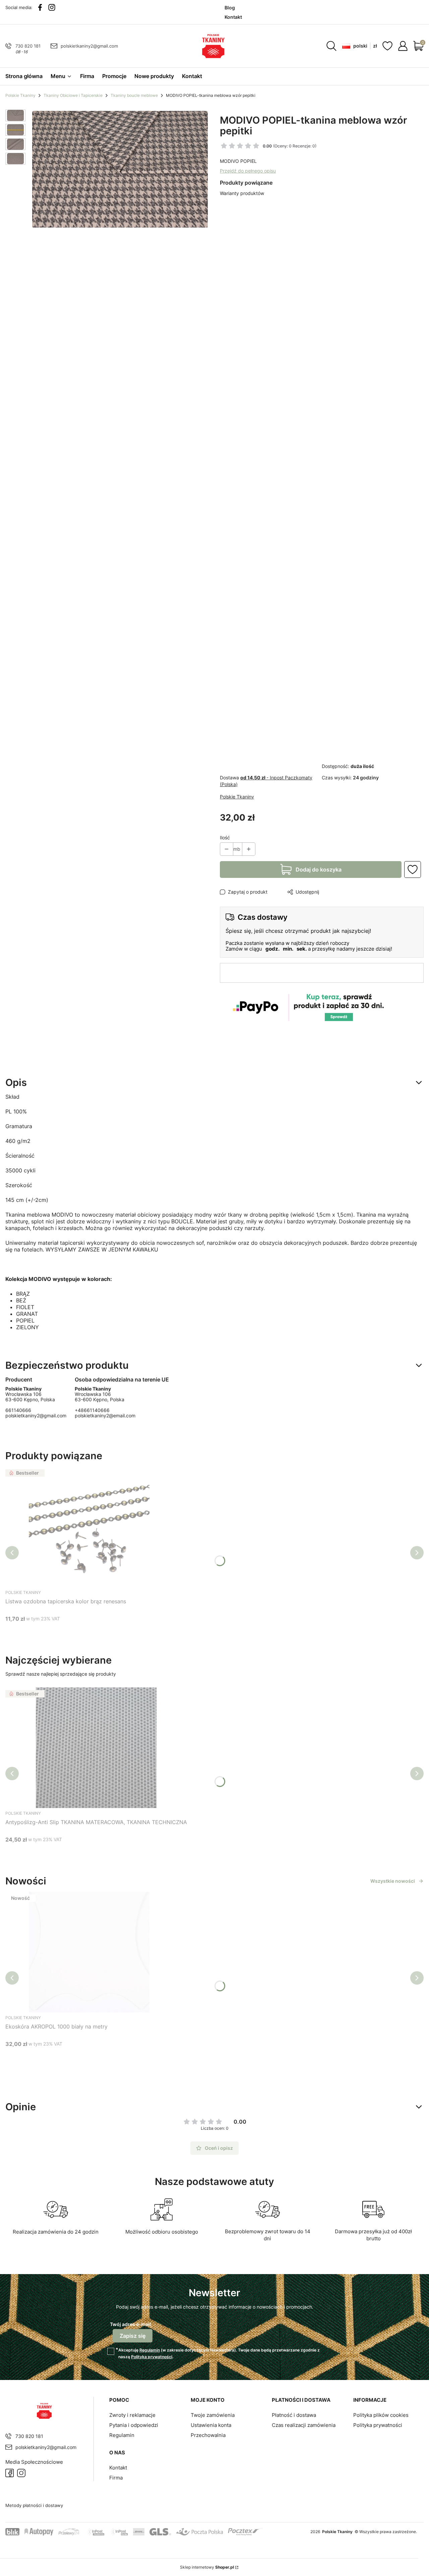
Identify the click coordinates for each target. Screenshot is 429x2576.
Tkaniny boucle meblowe (134, 95)
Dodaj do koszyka (319, 870)
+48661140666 (92, 1410)
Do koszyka (81, 1631)
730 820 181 (28, 46)
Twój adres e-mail (130, 2324)
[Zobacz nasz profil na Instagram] (52, 7)
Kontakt (118, 2468)
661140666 (18, 1410)
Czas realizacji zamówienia (304, 2425)
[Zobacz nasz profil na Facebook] (40, 7)
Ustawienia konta (211, 2425)
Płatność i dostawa (294, 2415)
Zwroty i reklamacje (132, 2415)
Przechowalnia (208, 2435)
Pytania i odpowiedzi (134, 2425)
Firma (116, 2478)
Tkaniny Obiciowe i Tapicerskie (73, 95)
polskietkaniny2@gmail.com (89, 46)
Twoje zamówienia (213, 2415)
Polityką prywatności (152, 2357)
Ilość (225, 838)
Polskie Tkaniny (20, 95)
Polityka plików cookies (381, 2415)
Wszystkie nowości (393, 1881)
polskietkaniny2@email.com (105, 1415)
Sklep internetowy (207, 2567)
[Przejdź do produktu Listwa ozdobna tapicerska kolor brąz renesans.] (89, 1527)
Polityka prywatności (378, 2425)
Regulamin (150, 2350)
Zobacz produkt (88, 1852)
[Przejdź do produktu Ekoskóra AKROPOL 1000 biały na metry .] (89, 1952)
